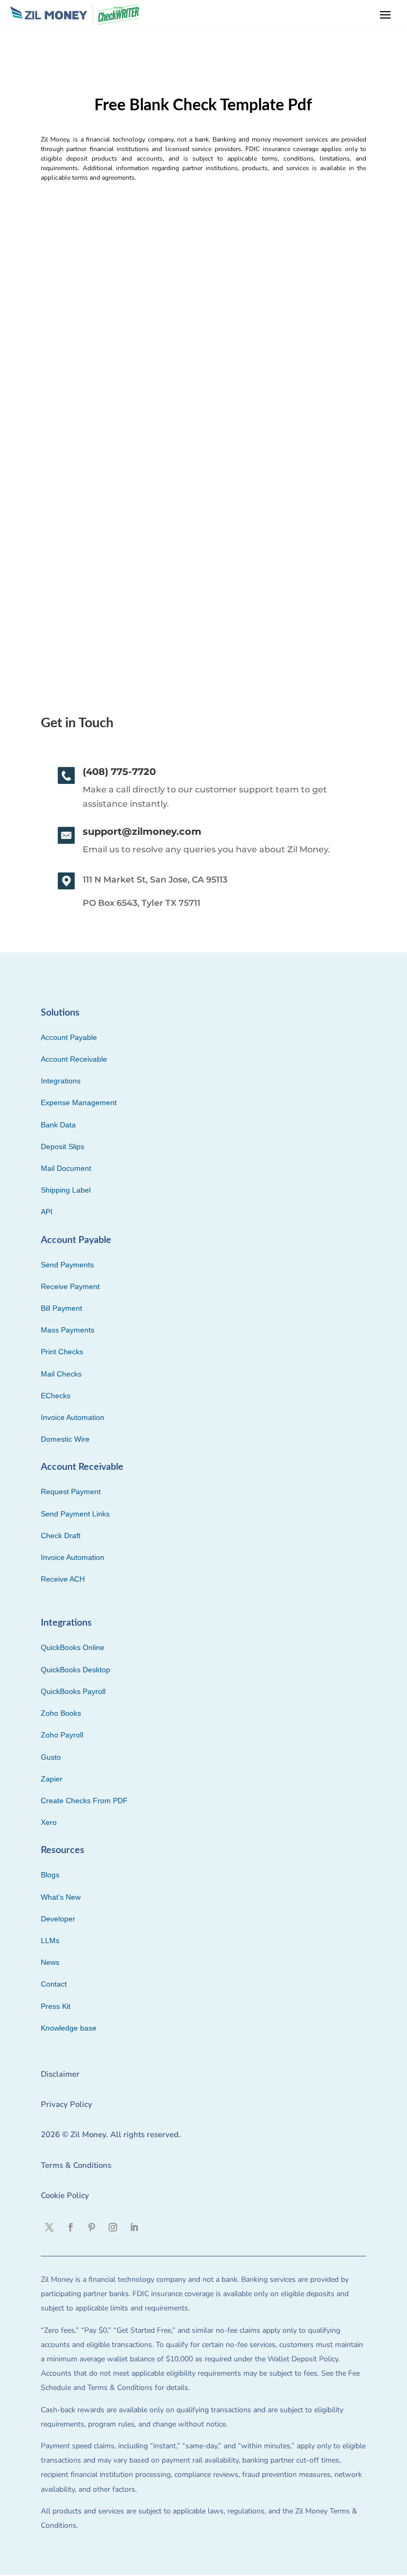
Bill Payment (61, 1308)
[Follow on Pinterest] (92, 2227)
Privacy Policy (67, 2104)
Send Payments (67, 1265)
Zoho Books (61, 1713)
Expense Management (79, 1102)
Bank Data (58, 1125)
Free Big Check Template (100, 480)
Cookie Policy (65, 2195)
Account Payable (69, 1037)
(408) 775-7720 (119, 772)
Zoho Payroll (62, 1735)
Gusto (51, 1757)
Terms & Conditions (76, 2165)
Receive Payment (70, 1286)
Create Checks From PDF (84, 1801)
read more (61, 561)
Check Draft (61, 1536)
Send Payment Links (75, 1514)
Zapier (52, 1779)
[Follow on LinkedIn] (134, 2227)
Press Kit (56, 2006)
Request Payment (71, 1492)
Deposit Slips (63, 1146)
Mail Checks (61, 1374)
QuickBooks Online (73, 1647)
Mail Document (66, 1168)
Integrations (61, 1081)
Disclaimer (60, 2074)
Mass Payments (68, 1330)
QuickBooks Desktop (76, 1670)
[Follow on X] (49, 2227)
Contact (54, 1984)
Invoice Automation (73, 1417)
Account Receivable (74, 1059)
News (50, 1962)
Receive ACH (63, 1579)
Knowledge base (69, 2028)
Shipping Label (66, 1190)
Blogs (50, 1875)
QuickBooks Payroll (73, 1691)
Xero (49, 1822)
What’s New (61, 1897)
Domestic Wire (65, 1439)
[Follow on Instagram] (113, 2227)
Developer (58, 1919)
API (47, 1212)
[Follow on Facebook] (70, 2227)
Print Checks (62, 1352)
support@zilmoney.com (142, 832)
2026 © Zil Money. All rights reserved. (111, 2134)
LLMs (50, 1940)
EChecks (56, 1396)
